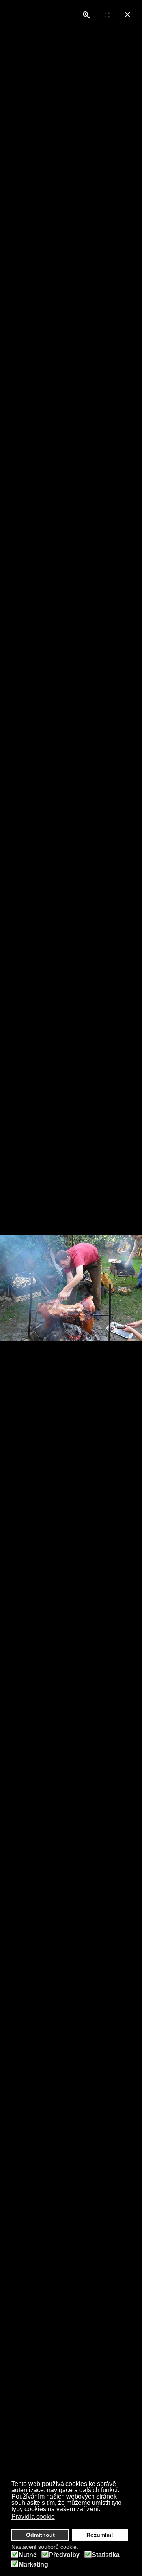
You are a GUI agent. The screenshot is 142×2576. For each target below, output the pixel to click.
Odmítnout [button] (40, 2535)
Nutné (28, 2555)
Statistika (106, 2555)
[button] (60, 2518)
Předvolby (64, 2555)
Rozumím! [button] (100, 2535)
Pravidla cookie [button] (33, 2517)
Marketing (33, 2565)
